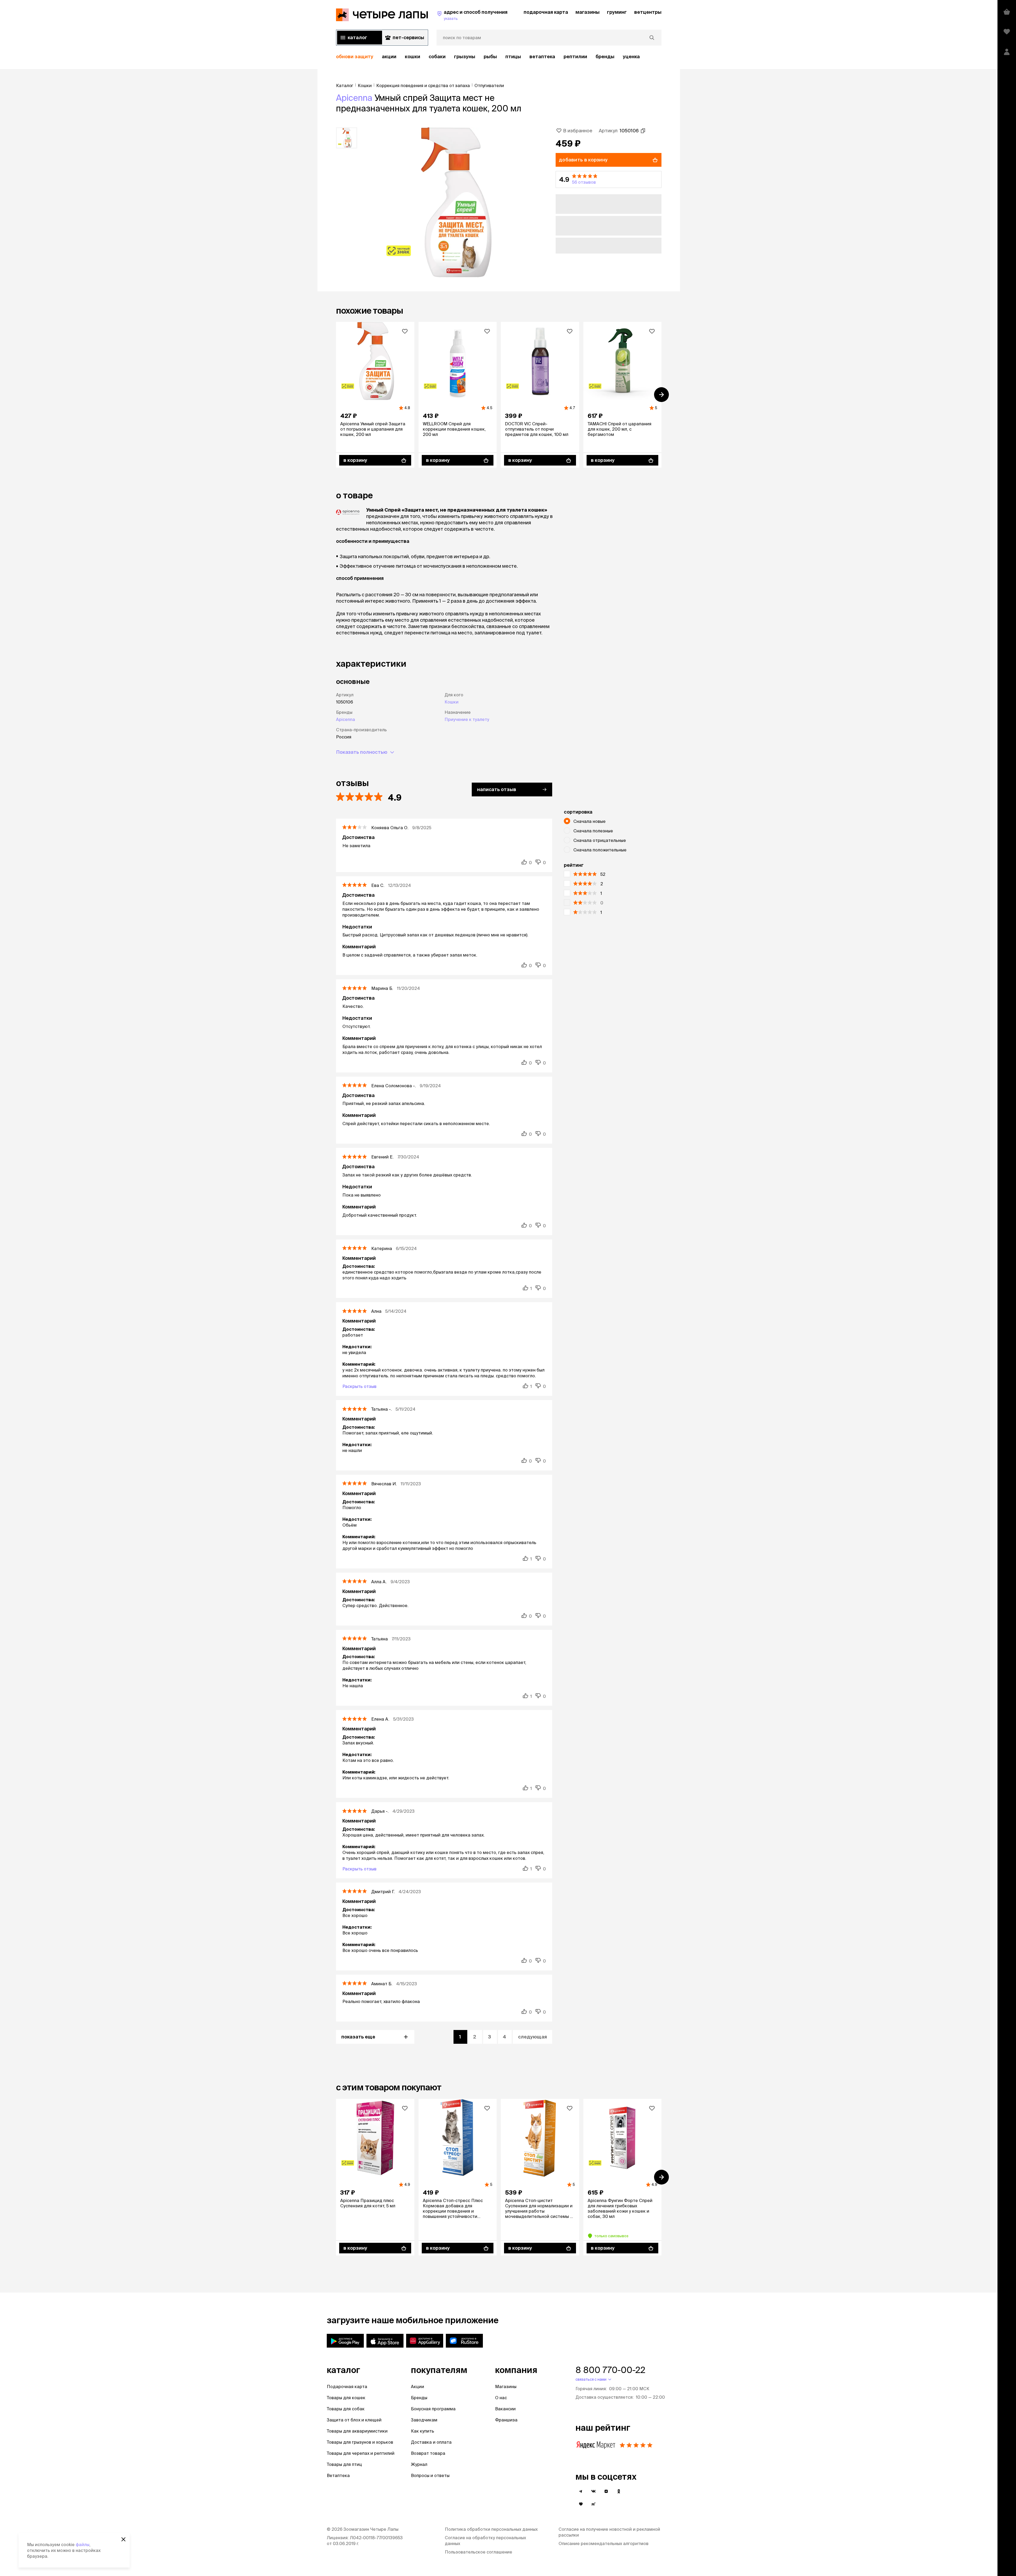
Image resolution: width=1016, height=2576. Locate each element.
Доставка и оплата (431, 2442)
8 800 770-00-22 (610, 2370)
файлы (83, 2545)
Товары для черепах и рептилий (361, 2453)
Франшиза (506, 2420)
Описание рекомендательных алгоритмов (604, 2543)
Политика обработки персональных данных (491, 2529)
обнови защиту (355, 57)
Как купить (423, 2431)
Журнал (419, 2464)
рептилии (575, 57)
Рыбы (490, 57)
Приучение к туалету (467, 719)
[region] (499, 57)
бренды (605, 57)
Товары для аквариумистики (357, 2431)
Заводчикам (424, 2420)
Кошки (412, 57)
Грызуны (465, 57)
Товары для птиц (344, 2464)
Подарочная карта (347, 2386)
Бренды (419, 2398)
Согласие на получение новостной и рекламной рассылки (609, 2532)
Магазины (506, 2386)
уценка (631, 57)
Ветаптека (542, 57)
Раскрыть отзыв (359, 1386)
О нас (501, 2398)
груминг (617, 12)
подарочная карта (546, 12)
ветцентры (648, 12)
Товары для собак (346, 2409)
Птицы (513, 57)
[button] (609, 179)
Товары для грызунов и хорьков (360, 2442)
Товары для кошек (346, 2398)
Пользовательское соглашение (478, 2552)
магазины (588, 12)
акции (389, 57)
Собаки (437, 57)
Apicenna (354, 98)
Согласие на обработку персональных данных (485, 2541)
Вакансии (505, 2409)
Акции (418, 2386)
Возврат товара (428, 2453)
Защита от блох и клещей (354, 2420)
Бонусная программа (433, 2409)
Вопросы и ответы (430, 2475)
